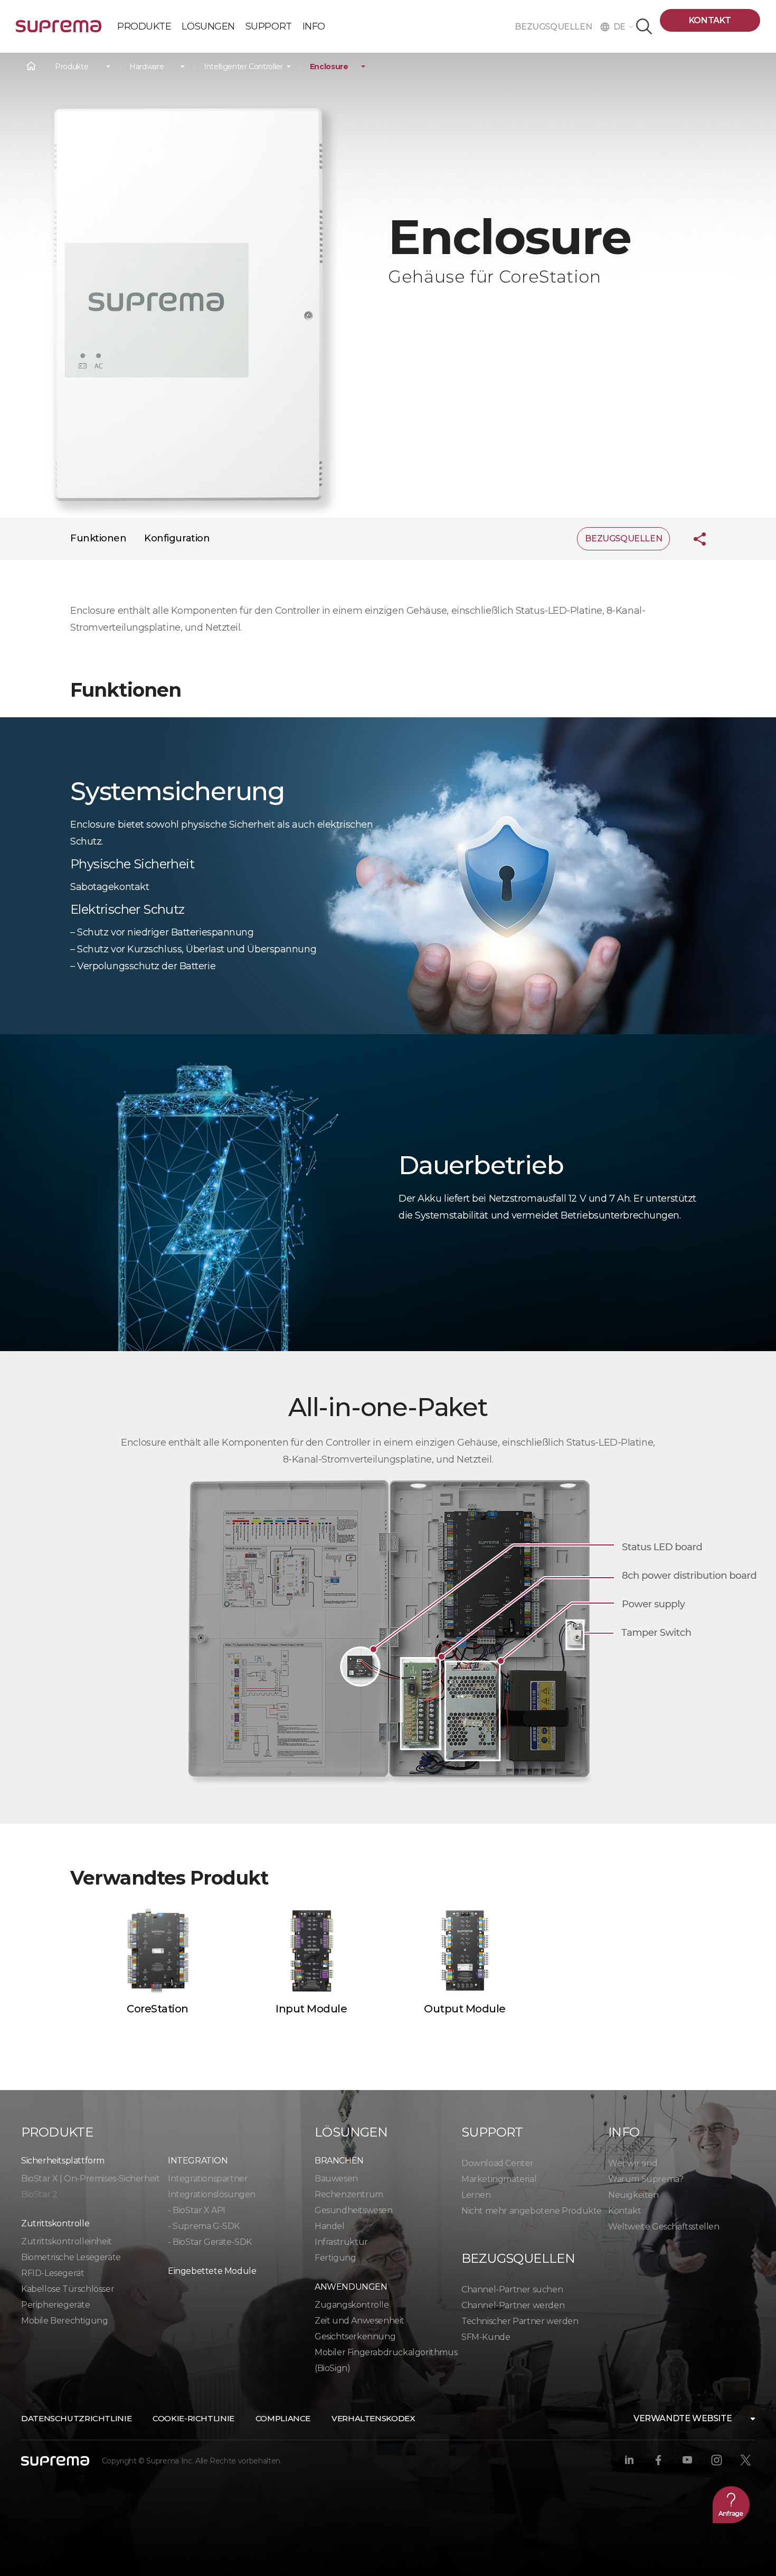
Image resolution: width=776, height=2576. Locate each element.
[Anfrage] (731, 2505)
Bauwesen (336, 2179)
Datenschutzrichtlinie (76, 2418)
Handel (330, 2226)
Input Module (311, 2009)
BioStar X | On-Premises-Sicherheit (90, 2179)
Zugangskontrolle (352, 2305)
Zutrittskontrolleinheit (67, 2241)
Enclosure (329, 67)
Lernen (476, 2195)
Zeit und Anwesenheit (359, 2321)
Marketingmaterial (499, 2179)
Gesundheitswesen (354, 2210)
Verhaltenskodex (373, 2418)
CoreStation (158, 2009)
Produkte (72, 67)
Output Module (465, 2009)
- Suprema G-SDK (204, 2226)
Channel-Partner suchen (512, 2289)
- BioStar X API (197, 2210)
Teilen (692, 539)
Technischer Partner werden (520, 2321)
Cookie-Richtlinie (193, 2418)
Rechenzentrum (349, 2194)
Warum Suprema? (646, 2179)
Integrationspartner (208, 2179)
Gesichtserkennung (355, 2336)
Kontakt (710, 20)
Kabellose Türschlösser (68, 2289)
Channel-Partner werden (513, 2305)
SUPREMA (59, 30)
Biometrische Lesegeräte (71, 2257)
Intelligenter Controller (243, 67)
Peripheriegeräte (56, 2305)
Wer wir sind (633, 2163)
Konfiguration (177, 538)
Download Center (498, 2163)
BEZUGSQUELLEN (554, 27)
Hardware (146, 67)
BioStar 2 (39, 2194)
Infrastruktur (341, 2242)
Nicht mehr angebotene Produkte (532, 2211)
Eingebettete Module (212, 2271)
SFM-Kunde (486, 2337)
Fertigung (335, 2258)
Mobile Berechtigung (64, 2321)
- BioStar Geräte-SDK (210, 2242)
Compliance (283, 2418)
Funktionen (98, 538)
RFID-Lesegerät (53, 2273)
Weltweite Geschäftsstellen (664, 2227)
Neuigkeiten (633, 2195)
